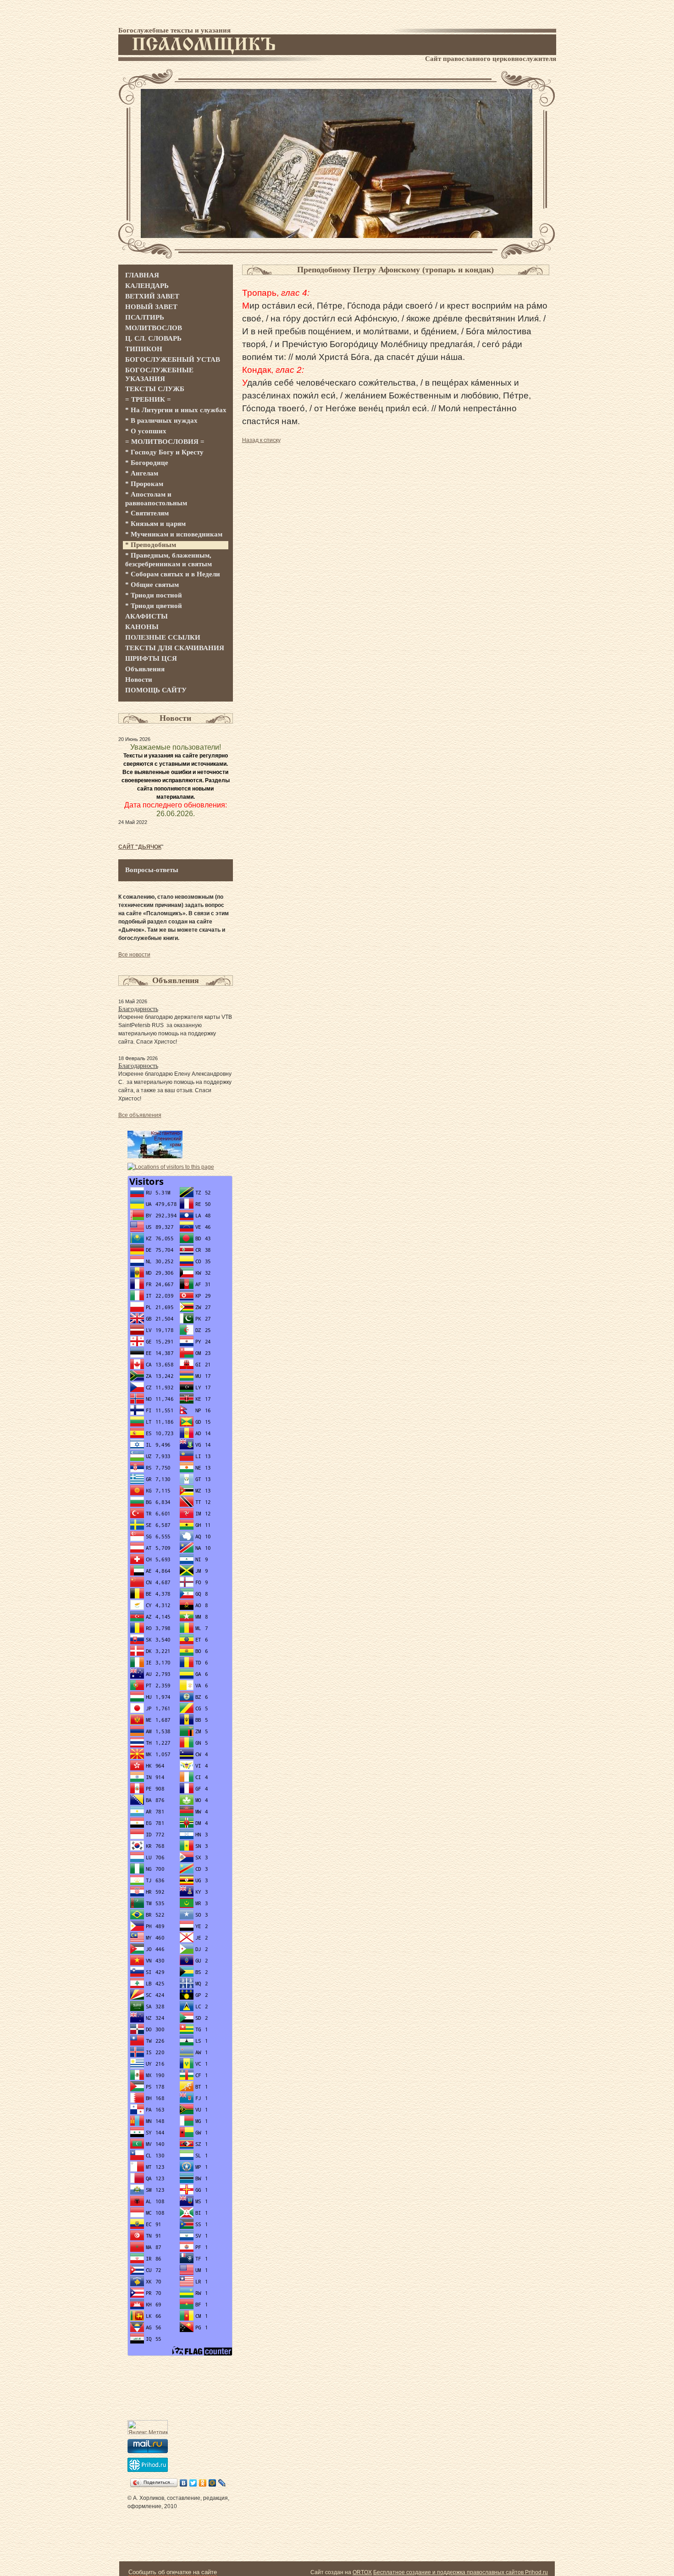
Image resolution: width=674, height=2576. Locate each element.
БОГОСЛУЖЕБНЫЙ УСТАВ (173, 359)
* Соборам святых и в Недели (173, 574)
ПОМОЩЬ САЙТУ (156, 690)
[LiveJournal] (222, 2483)
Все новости (134, 955)
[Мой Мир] (213, 2483)
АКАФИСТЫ (146, 616)
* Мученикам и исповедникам (174, 534)
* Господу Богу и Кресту (164, 452)
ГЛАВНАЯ (142, 275)
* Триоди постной (154, 595)
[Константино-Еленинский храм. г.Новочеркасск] (155, 1156)
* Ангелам (142, 473)
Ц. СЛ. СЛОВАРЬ (153, 338)
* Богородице (147, 463)
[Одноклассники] (203, 2483)
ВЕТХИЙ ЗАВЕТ (152, 296)
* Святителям (147, 513)
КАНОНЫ (142, 627)
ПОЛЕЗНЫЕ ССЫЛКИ (163, 637)
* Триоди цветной (154, 606)
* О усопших (146, 431)
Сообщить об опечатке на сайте (173, 2572)
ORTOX (362, 2572)
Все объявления (140, 1115)
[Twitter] (193, 2483)
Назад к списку (261, 440)
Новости (139, 680)
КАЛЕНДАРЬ (147, 286)
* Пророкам (144, 484)
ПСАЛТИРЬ (145, 317)
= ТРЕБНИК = (148, 399)
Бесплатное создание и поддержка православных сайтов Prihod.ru (461, 2572)
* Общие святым (152, 585)
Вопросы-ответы (152, 870)
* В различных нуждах (161, 420)
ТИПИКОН (144, 349)
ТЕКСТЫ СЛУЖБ (155, 389)
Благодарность (138, 1009)
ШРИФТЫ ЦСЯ (151, 658)
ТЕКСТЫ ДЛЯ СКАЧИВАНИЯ (175, 648)
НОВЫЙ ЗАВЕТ (151, 307)
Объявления (145, 669)
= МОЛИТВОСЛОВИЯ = (165, 442)
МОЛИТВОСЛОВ (154, 328)
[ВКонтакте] (184, 2483)
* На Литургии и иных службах (176, 410)
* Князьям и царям (155, 524)
